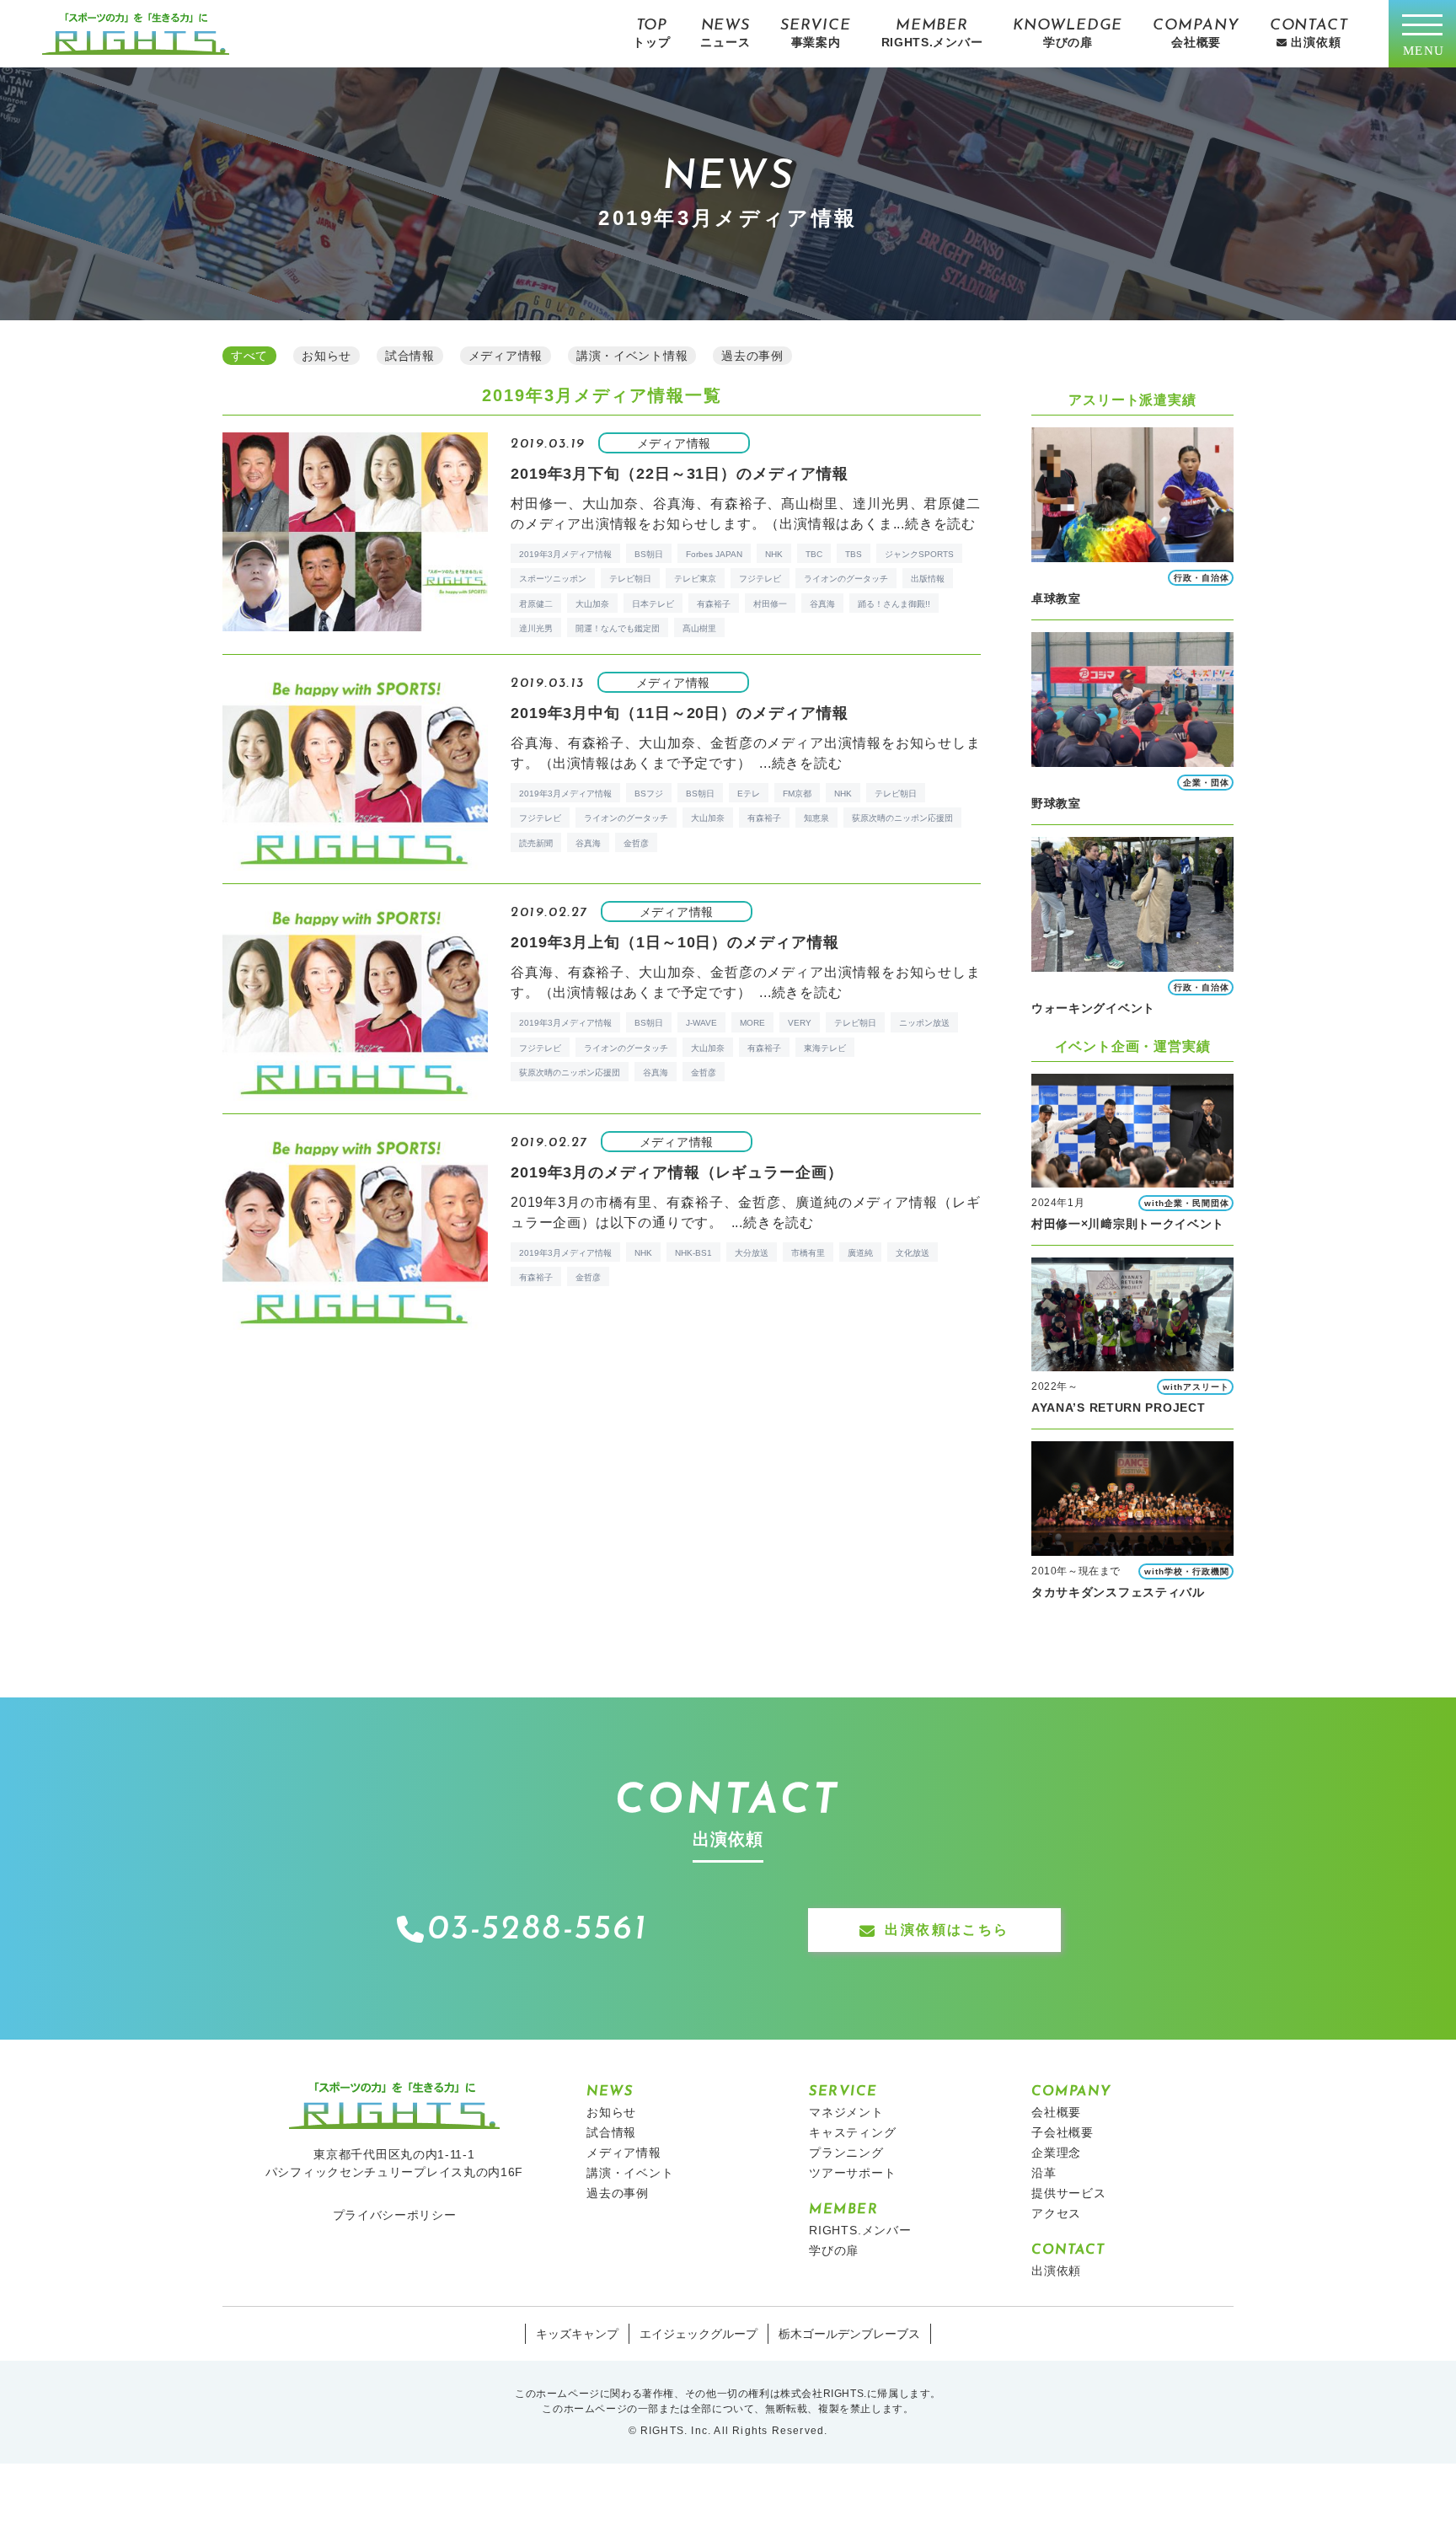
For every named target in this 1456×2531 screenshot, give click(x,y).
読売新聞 (536, 843)
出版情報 (928, 579)
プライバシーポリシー (395, 2215)
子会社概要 (1063, 2132)
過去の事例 (618, 2193)
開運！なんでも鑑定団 (618, 628)
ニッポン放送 (924, 1023)
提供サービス (1069, 2193)
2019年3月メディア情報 (565, 554)
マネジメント (846, 2112)
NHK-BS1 (693, 1253)
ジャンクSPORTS (919, 554)
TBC (814, 554)
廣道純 (860, 1253)
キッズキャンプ (577, 2334)
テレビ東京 (695, 579)
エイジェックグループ (699, 2334)
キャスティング (853, 2132)
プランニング (846, 2153)
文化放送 (913, 1253)
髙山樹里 (699, 628)
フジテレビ (760, 579)
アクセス (1056, 2213)
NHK (774, 554)
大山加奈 (592, 604)
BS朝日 (649, 554)
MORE (752, 1023)
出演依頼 (1056, 2271)
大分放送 (752, 1253)
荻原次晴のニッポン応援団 (902, 818)
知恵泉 (816, 818)
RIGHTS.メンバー (860, 2230)
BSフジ (649, 794)
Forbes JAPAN (714, 554)
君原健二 (536, 604)
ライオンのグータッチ (846, 579)
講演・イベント (630, 2173)
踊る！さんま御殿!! (894, 604)
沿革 (1044, 2173)
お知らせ (611, 2112)
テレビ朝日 (630, 579)
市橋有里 (808, 1253)
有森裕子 (714, 604)
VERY (800, 1023)
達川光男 (536, 628)
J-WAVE (701, 1023)
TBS (854, 554)
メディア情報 (624, 2153)
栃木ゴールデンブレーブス (849, 2334)
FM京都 (797, 794)
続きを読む (940, 524)
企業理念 (1056, 2153)
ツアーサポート (853, 2173)
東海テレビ (825, 1048)
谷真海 (822, 604)
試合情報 (611, 2132)
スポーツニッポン (553, 579)
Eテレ (749, 794)
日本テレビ (653, 604)
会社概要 (1056, 2112)
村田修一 (770, 604)
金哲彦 (636, 843)
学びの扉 (834, 2250)
